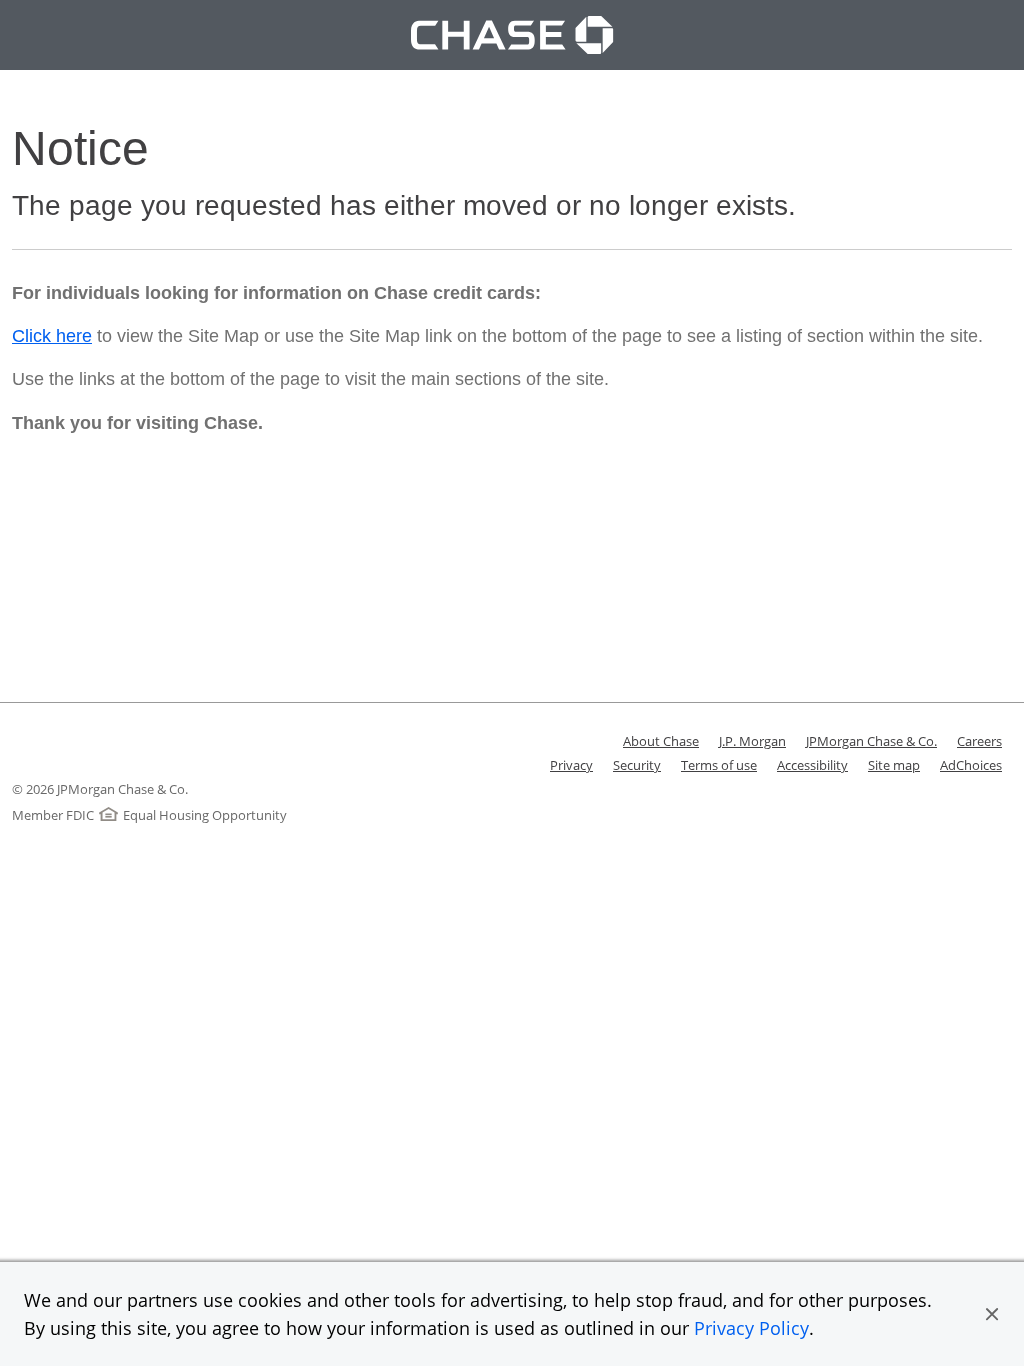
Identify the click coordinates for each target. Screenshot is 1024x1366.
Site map (894, 765)
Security (637, 765)
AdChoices (971, 765)
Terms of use (719, 765)
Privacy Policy (751, 1328)
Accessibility (812, 765)
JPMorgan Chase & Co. (871, 741)
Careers (979, 741)
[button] (992, 1314)
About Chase (661, 741)
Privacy (571, 765)
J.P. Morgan (752, 741)
